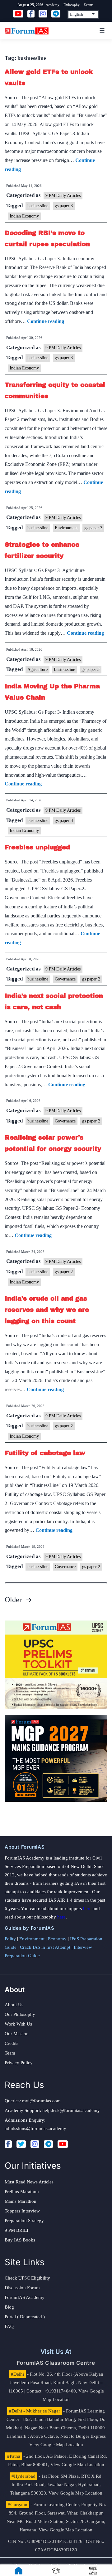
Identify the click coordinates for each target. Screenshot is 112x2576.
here (87, 1909)
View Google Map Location (56, 2445)
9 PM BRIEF (17, 2230)
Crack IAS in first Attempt (45, 1947)
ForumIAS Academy (25, 2297)
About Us (14, 2005)
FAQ (9, 2326)
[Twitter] (21, 2144)
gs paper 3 (64, 206)
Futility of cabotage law (45, 1453)
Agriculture (37, 670)
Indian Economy (24, 216)
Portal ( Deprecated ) (25, 2317)
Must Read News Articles (29, 2182)
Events (89, 5)
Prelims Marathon (22, 2192)
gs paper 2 (91, 979)
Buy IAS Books (20, 2240)
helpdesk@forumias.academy (71, 2110)
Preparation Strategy (24, 2221)
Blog (9, 2307)
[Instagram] (35, 2144)
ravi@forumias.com (41, 2101)
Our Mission (17, 2034)
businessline (38, 206)
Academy (53, 5)
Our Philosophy (20, 2014)
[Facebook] (8, 2144)
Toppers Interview (22, 2211)
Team (10, 2053)
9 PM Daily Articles (63, 196)
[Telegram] (48, 2144)
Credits (12, 2043)
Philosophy (72, 5)
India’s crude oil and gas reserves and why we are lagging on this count (47, 1310)
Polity (10, 1939)
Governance (65, 979)
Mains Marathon (21, 2201)
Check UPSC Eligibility (27, 2278)
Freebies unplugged (37, 847)
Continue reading (46, 321)
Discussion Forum (22, 2288)
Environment (66, 528)
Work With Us (18, 2024)
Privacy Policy (19, 2063)
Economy (57, 1939)
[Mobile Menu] (101, 31)
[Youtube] (63, 2144)
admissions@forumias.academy (35, 2129)
